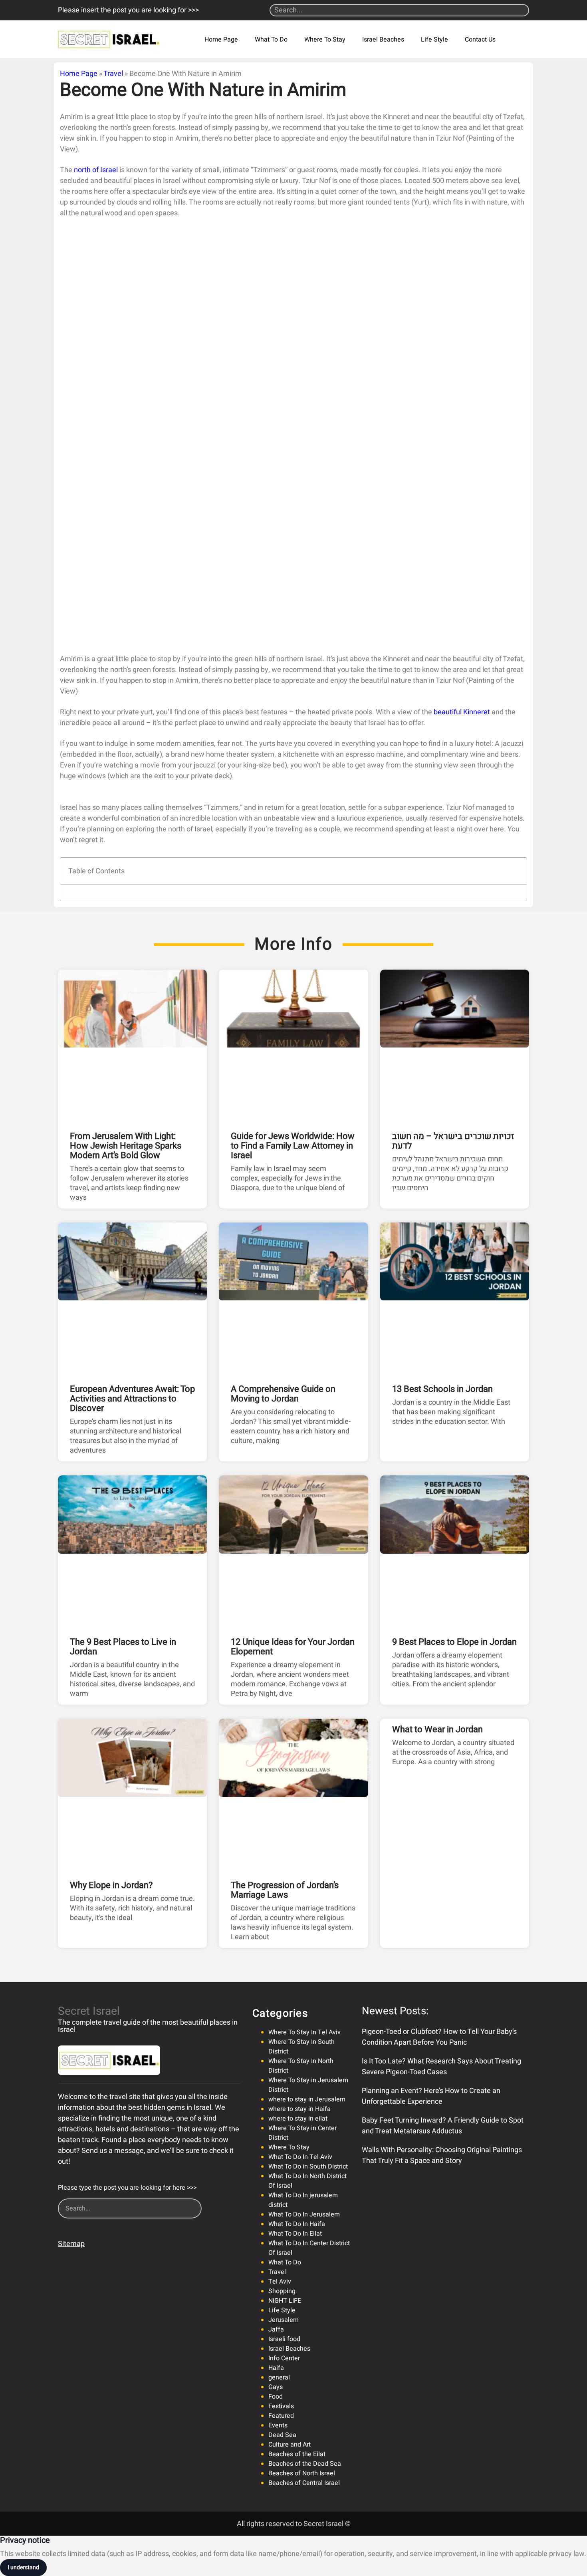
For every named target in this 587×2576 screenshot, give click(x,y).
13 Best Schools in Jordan (442, 1389)
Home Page (221, 40)
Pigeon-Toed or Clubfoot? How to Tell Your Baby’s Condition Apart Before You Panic (439, 2037)
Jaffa (276, 2330)
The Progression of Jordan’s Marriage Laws (285, 1890)
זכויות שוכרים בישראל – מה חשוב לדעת (453, 1141)
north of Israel (96, 170)
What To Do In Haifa (297, 2224)
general (279, 2377)
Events (278, 2425)
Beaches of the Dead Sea (305, 2464)
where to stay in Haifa (299, 2109)
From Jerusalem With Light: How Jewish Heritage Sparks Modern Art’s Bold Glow (126, 1146)
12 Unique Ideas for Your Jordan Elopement (293, 1647)
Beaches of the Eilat (297, 2454)
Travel (113, 74)
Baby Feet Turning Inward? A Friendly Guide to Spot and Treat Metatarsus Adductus (443, 2126)
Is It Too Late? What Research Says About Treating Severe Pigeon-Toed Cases (441, 2067)
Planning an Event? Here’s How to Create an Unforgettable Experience (431, 2096)
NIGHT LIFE (285, 2301)
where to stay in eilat (298, 2119)
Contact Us (480, 40)
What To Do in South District (308, 2167)
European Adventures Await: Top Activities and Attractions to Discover (132, 1399)
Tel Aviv (280, 2282)
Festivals (281, 2406)
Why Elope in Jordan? (111, 1885)
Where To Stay (325, 40)
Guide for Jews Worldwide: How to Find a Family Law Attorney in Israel (293, 1146)
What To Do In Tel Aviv (300, 2157)
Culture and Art (290, 2445)
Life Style (434, 40)
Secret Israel (89, 2011)
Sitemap (71, 2244)
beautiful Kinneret (462, 712)
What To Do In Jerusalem (304, 2214)
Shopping (282, 2291)
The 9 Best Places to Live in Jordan (123, 1647)
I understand (23, 2567)
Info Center (284, 2358)
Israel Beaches (383, 40)
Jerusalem (284, 2320)
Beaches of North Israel (302, 2473)
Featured (281, 2416)
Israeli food (284, 2339)
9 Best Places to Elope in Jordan (454, 1642)
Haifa (276, 2368)
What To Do (271, 40)
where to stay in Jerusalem (307, 2099)
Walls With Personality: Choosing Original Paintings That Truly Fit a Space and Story (442, 2155)
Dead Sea (282, 2435)
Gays (276, 2387)
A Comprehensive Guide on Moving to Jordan (283, 1394)
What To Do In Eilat (295, 2234)
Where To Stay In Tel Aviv (304, 2032)
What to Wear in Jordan (437, 1729)
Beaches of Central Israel (304, 2483)
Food (276, 2397)
